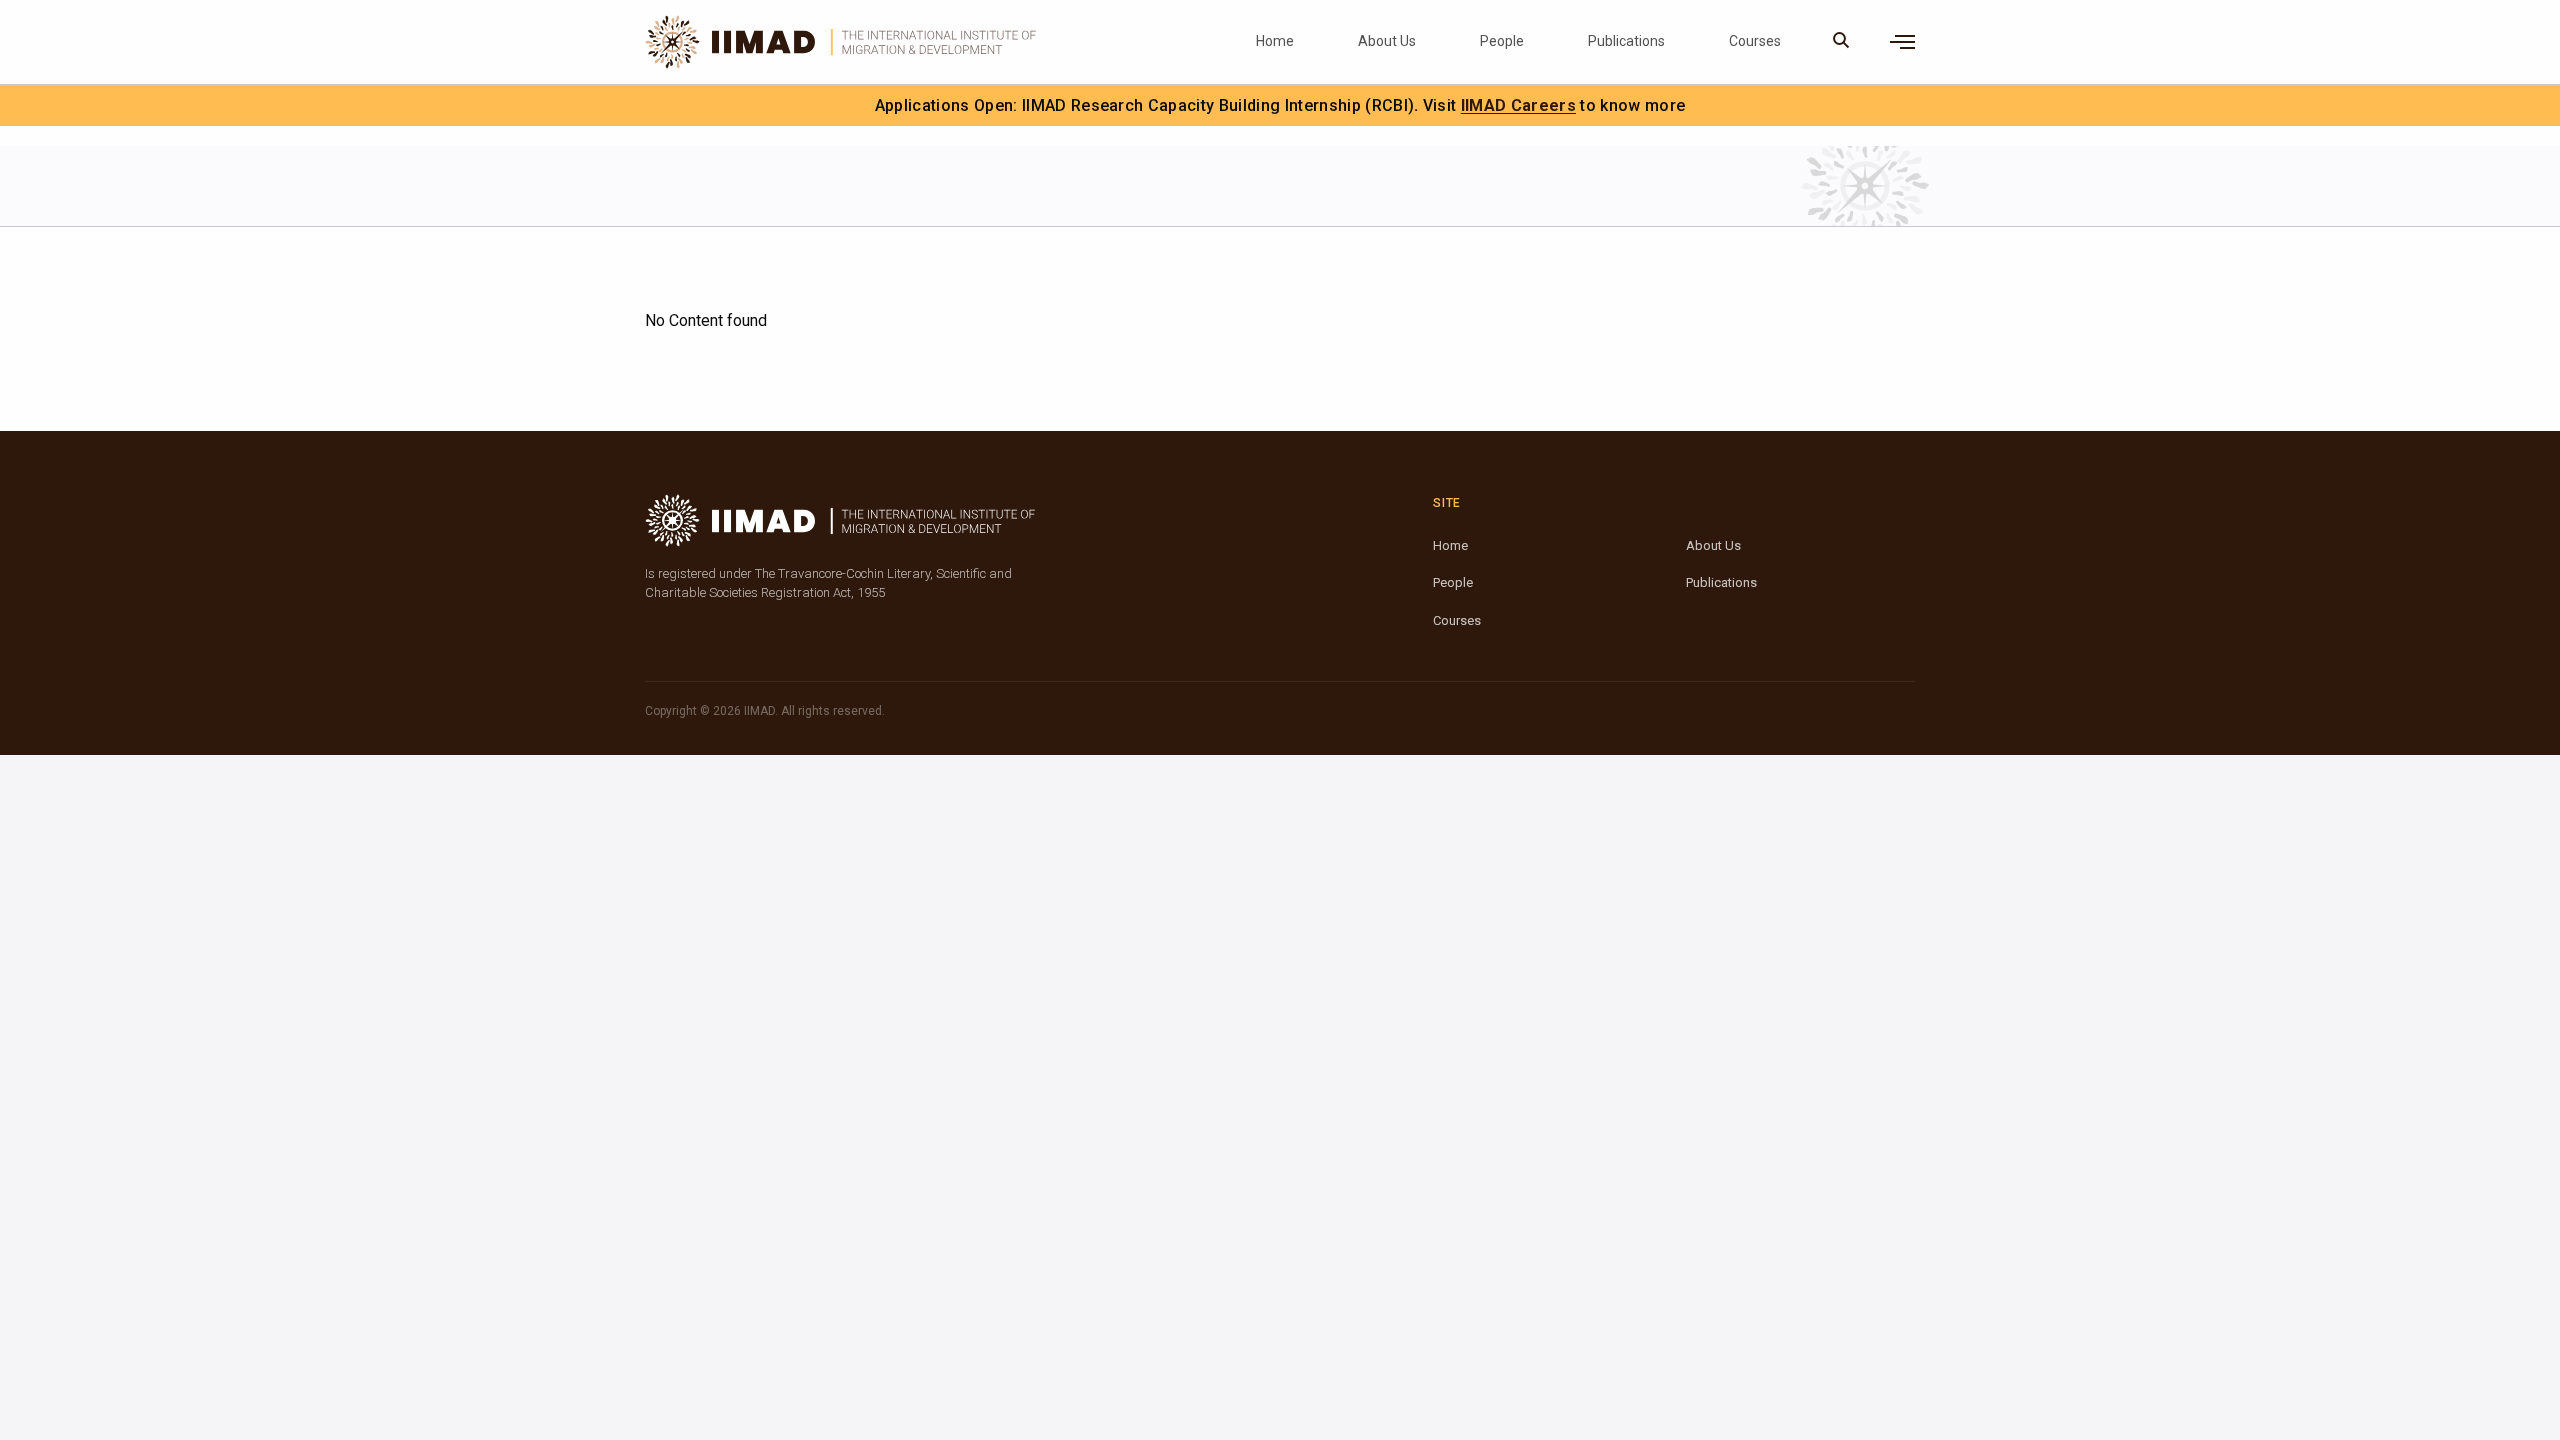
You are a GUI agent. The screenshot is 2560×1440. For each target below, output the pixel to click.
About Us (1387, 41)
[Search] (1841, 42)
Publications (1626, 41)
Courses (1755, 41)
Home (1275, 41)
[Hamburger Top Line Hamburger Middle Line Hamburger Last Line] (1902, 42)
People (1502, 41)
